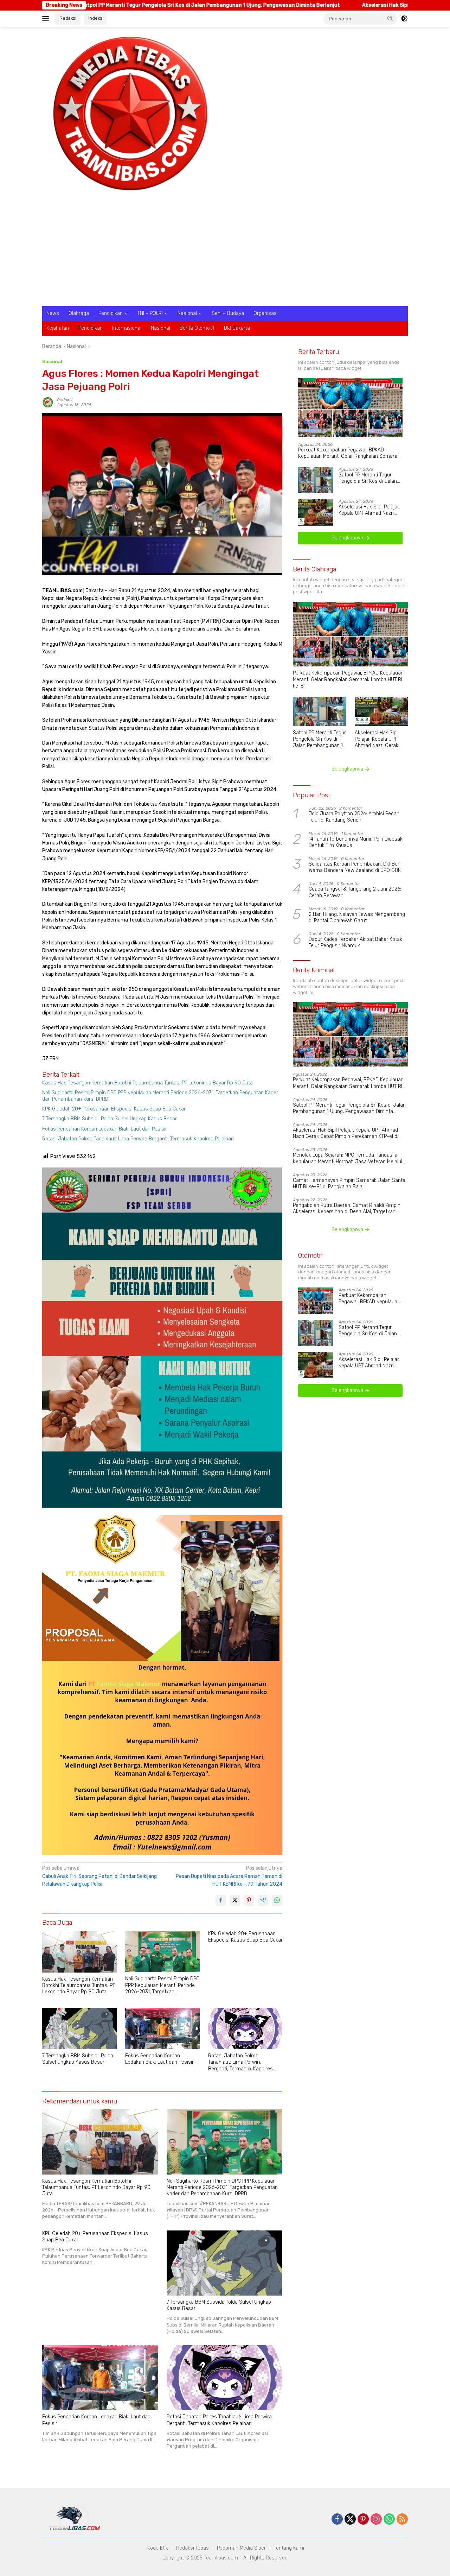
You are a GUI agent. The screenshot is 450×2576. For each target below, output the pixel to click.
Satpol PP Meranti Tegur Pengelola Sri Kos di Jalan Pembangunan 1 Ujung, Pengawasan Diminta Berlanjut (368, 479)
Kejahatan (58, 328)
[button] (390, 18)
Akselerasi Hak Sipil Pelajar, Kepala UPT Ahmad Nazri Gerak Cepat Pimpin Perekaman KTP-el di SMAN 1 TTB (369, 511)
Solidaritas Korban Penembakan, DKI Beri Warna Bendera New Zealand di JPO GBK (355, 868)
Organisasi (266, 313)
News (53, 313)
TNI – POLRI (150, 313)
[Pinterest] (363, 2520)
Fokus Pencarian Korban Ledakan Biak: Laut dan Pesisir (105, 1129)
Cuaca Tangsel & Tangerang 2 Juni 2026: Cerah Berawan (355, 893)
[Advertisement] (225, 253)
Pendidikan (111, 313)
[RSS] (402, 2520)
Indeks (95, 18)
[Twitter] (350, 2520)
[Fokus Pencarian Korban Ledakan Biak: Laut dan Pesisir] (162, 2029)
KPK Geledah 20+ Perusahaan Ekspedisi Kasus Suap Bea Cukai (114, 1109)
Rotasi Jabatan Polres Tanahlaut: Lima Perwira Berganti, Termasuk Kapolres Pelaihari (138, 1139)
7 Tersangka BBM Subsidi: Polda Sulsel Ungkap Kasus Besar (110, 1119)
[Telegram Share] (263, 1900)
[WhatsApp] (389, 2520)
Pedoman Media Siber (241, 2548)
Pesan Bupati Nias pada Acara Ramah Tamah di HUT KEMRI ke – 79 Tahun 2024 (229, 1876)
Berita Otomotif (197, 328)
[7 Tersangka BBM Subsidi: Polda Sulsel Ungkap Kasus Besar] (79, 2029)
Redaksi (68, 18)
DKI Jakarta (237, 328)
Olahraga (79, 313)
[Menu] (47, 19)
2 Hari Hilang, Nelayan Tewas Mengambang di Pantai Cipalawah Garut (357, 918)
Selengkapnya (348, 538)
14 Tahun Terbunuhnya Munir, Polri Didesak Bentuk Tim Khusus (356, 842)
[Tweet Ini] (235, 1900)
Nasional (187, 313)
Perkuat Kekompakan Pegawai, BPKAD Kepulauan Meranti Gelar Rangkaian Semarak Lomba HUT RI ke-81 (349, 453)
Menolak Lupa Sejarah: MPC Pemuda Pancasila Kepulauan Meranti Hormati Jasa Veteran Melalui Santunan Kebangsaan (348, 1159)
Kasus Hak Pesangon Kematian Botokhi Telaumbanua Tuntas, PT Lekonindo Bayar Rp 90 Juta (147, 1083)
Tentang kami (289, 2548)
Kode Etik (158, 2548)
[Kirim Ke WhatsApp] (277, 1900)
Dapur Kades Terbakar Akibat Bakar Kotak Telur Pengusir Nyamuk (355, 943)
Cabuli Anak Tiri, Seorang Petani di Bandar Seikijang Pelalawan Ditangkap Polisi (99, 1876)
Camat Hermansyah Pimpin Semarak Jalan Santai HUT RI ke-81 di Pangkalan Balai (350, 1184)
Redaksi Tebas (192, 2548)
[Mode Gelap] (404, 19)
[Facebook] (337, 2520)
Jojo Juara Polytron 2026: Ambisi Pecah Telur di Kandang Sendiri (354, 817)
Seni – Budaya (228, 313)
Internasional (127, 328)
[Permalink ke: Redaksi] (48, 402)
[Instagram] (376, 2520)
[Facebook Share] (221, 1900)
